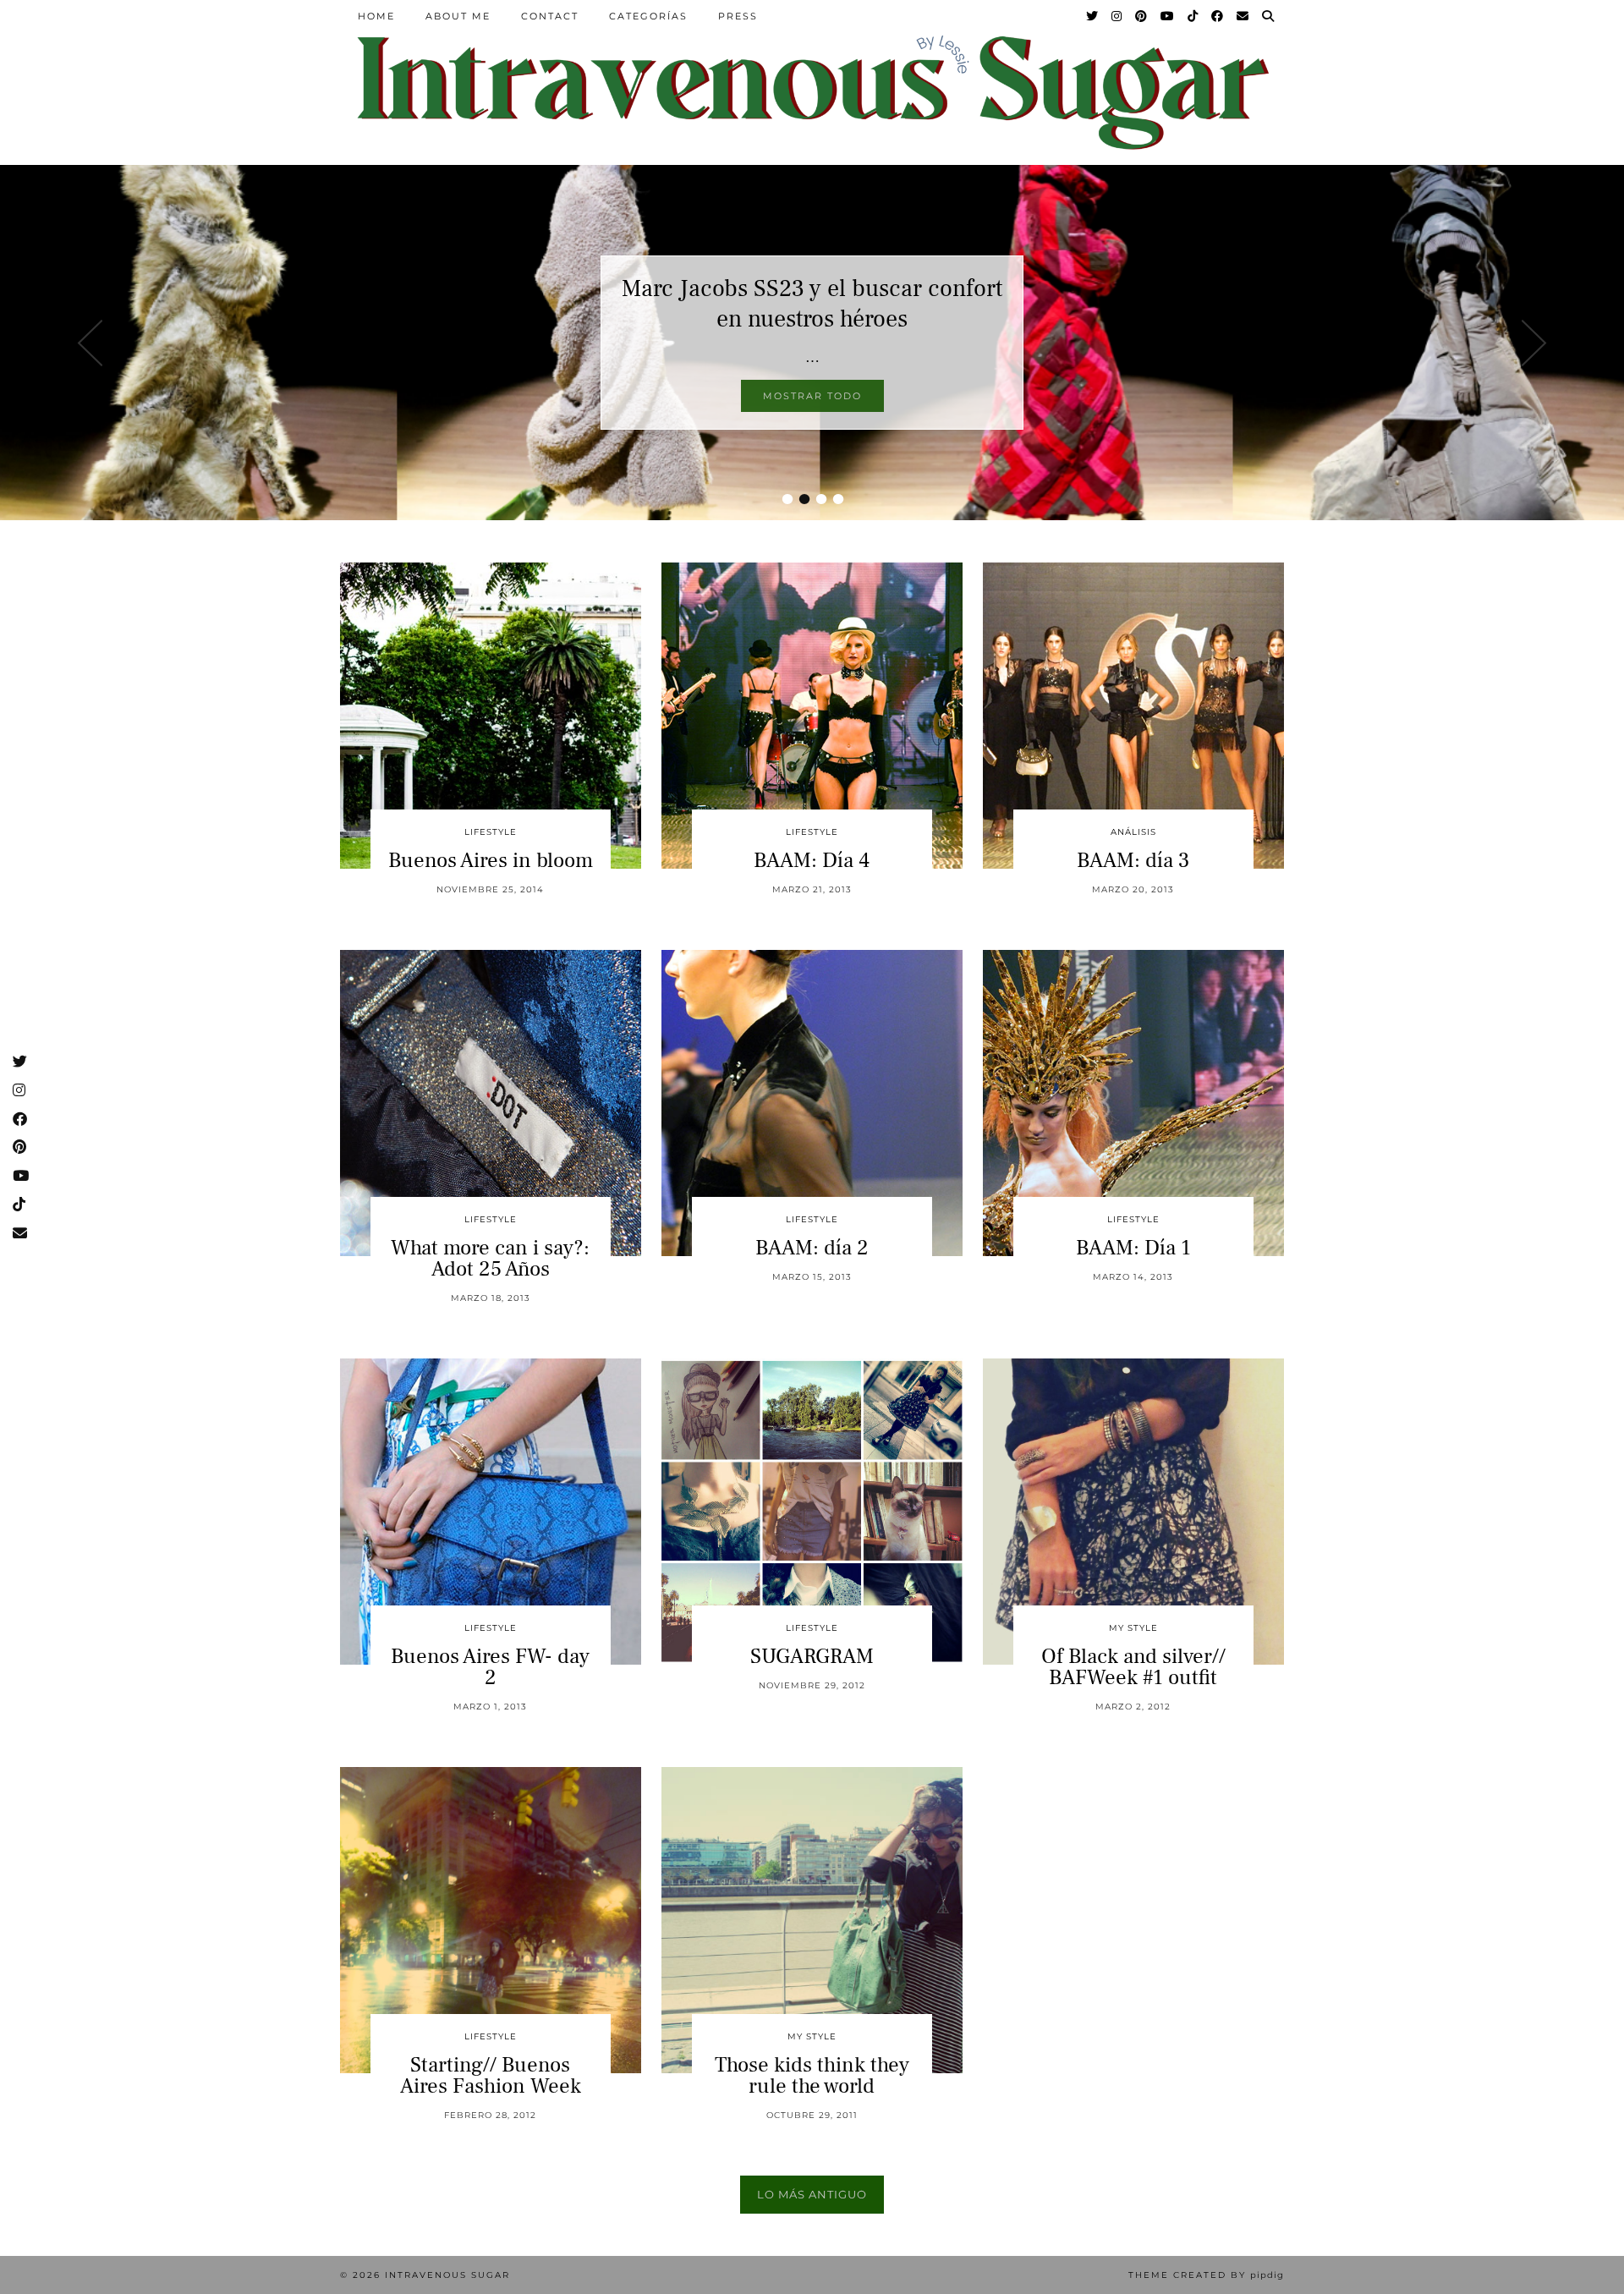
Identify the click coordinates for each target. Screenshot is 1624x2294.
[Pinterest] (1142, 16)
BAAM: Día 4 (812, 860)
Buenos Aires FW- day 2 (490, 1667)
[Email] (1243, 16)
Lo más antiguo (812, 2194)
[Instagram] (1117, 16)
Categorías (648, 16)
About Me (458, 16)
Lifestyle (491, 832)
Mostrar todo (812, 396)
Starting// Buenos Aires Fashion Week (491, 2075)
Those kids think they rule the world (812, 2075)
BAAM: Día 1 (1133, 1248)
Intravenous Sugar (447, 2275)
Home (376, 16)
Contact (550, 16)
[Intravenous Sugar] (812, 91)
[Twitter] (1093, 16)
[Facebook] (1218, 16)
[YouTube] (1168, 16)
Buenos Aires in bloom (491, 860)
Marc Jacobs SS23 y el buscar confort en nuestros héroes (812, 304)
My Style (1133, 1628)
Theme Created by (1206, 2275)
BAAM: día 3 (1133, 860)
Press (738, 16)
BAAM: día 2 (812, 1248)
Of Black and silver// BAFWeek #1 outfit (1133, 1667)
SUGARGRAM (812, 1656)
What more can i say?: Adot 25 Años (490, 1258)
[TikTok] (1193, 16)
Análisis (1133, 832)
